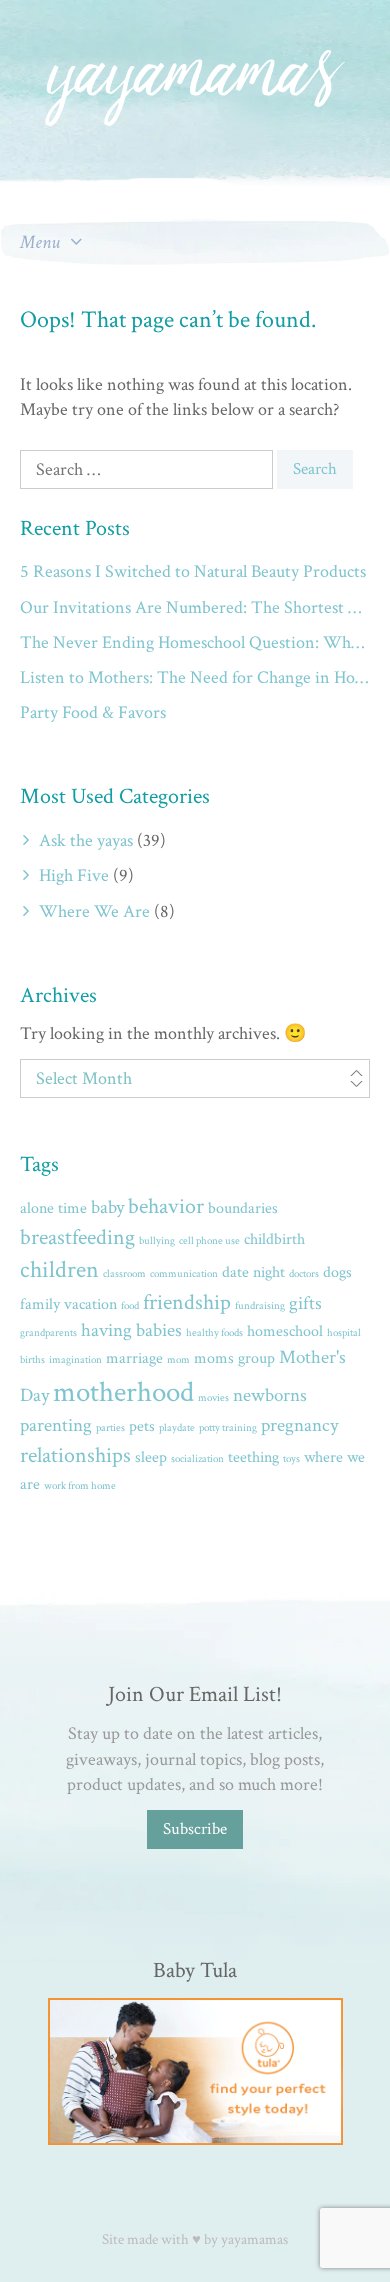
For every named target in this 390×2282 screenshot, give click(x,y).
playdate (177, 1428)
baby (107, 1207)
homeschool (285, 1331)
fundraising (260, 1306)
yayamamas (254, 2239)
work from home (80, 1486)
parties (110, 1428)
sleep (151, 1457)
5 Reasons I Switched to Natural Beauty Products (193, 571)
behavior (166, 1206)
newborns (270, 1395)
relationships (75, 1455)
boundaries (243, 1208)
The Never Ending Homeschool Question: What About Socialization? (195, 642)
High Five (74, 875)
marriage (134, 1358)
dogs (337, 1272)
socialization (197, 1459)
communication (184, 1274)
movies (213, 1398)
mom (178, 1360)
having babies (131, 1330)
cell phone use (209, 1241)
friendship (187, 1302)
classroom (124, 1274)
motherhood (123, 1392)
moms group (234, 1358)
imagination (75, 1360)
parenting (56, 1425)
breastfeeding (77, 1237)
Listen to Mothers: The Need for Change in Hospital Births (195, 677)
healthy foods (214, 1333)
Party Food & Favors (93, 712)
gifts (305, 1303)
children (59, 1270)
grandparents (48, 1333)
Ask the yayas (86, 840)
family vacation (68, 1304)
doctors (304, 1274)
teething (253, 1457)
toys (291, 1459)
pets (142, 1426)
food (130, 1306)
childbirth (274, 1239)
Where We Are (94, 911)
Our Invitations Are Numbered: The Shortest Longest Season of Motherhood (195, 607)
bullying (157, 1241)
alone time (53, 1208)
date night (253, 1272)
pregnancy (299, 1425)
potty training (228, 1428)
